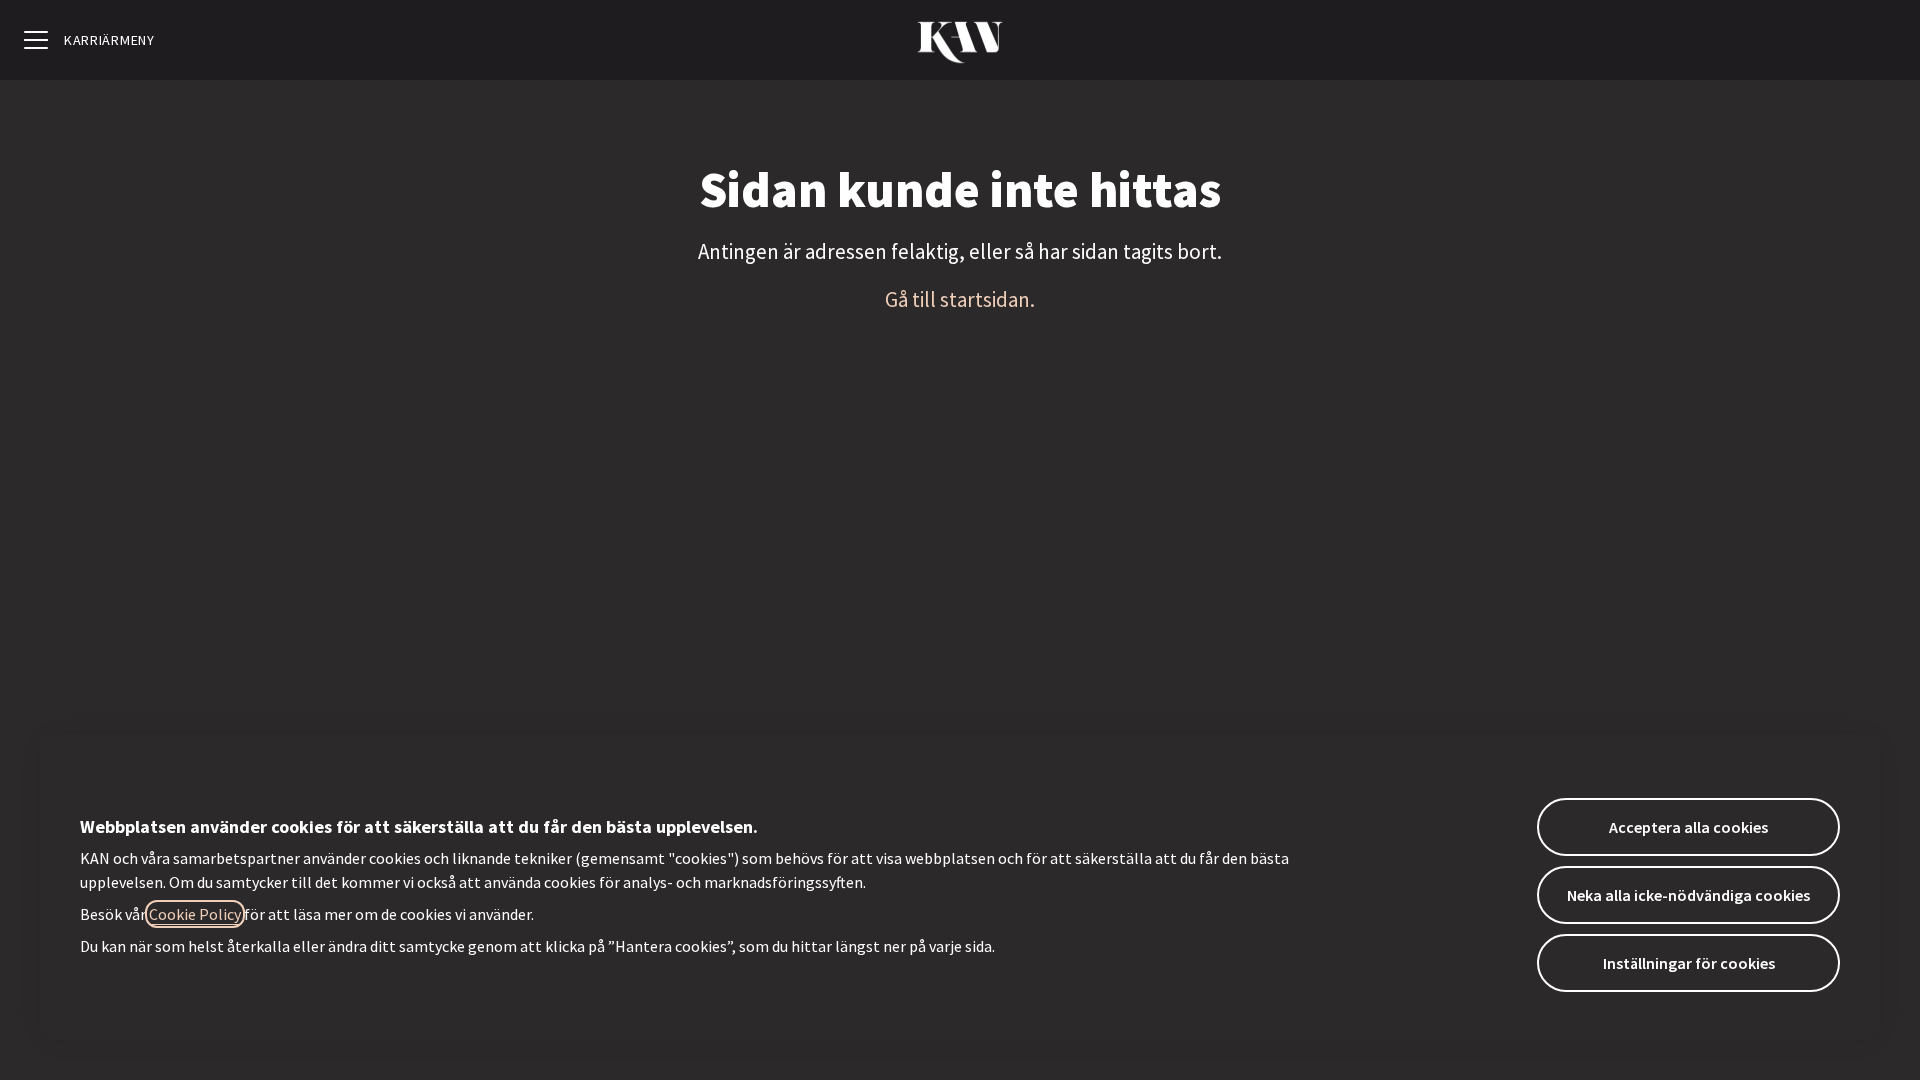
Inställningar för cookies (1689, 963)
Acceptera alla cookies (1688, 827)
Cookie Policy (195, 914)
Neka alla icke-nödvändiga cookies (1688, 895)
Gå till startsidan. (960, 299)
